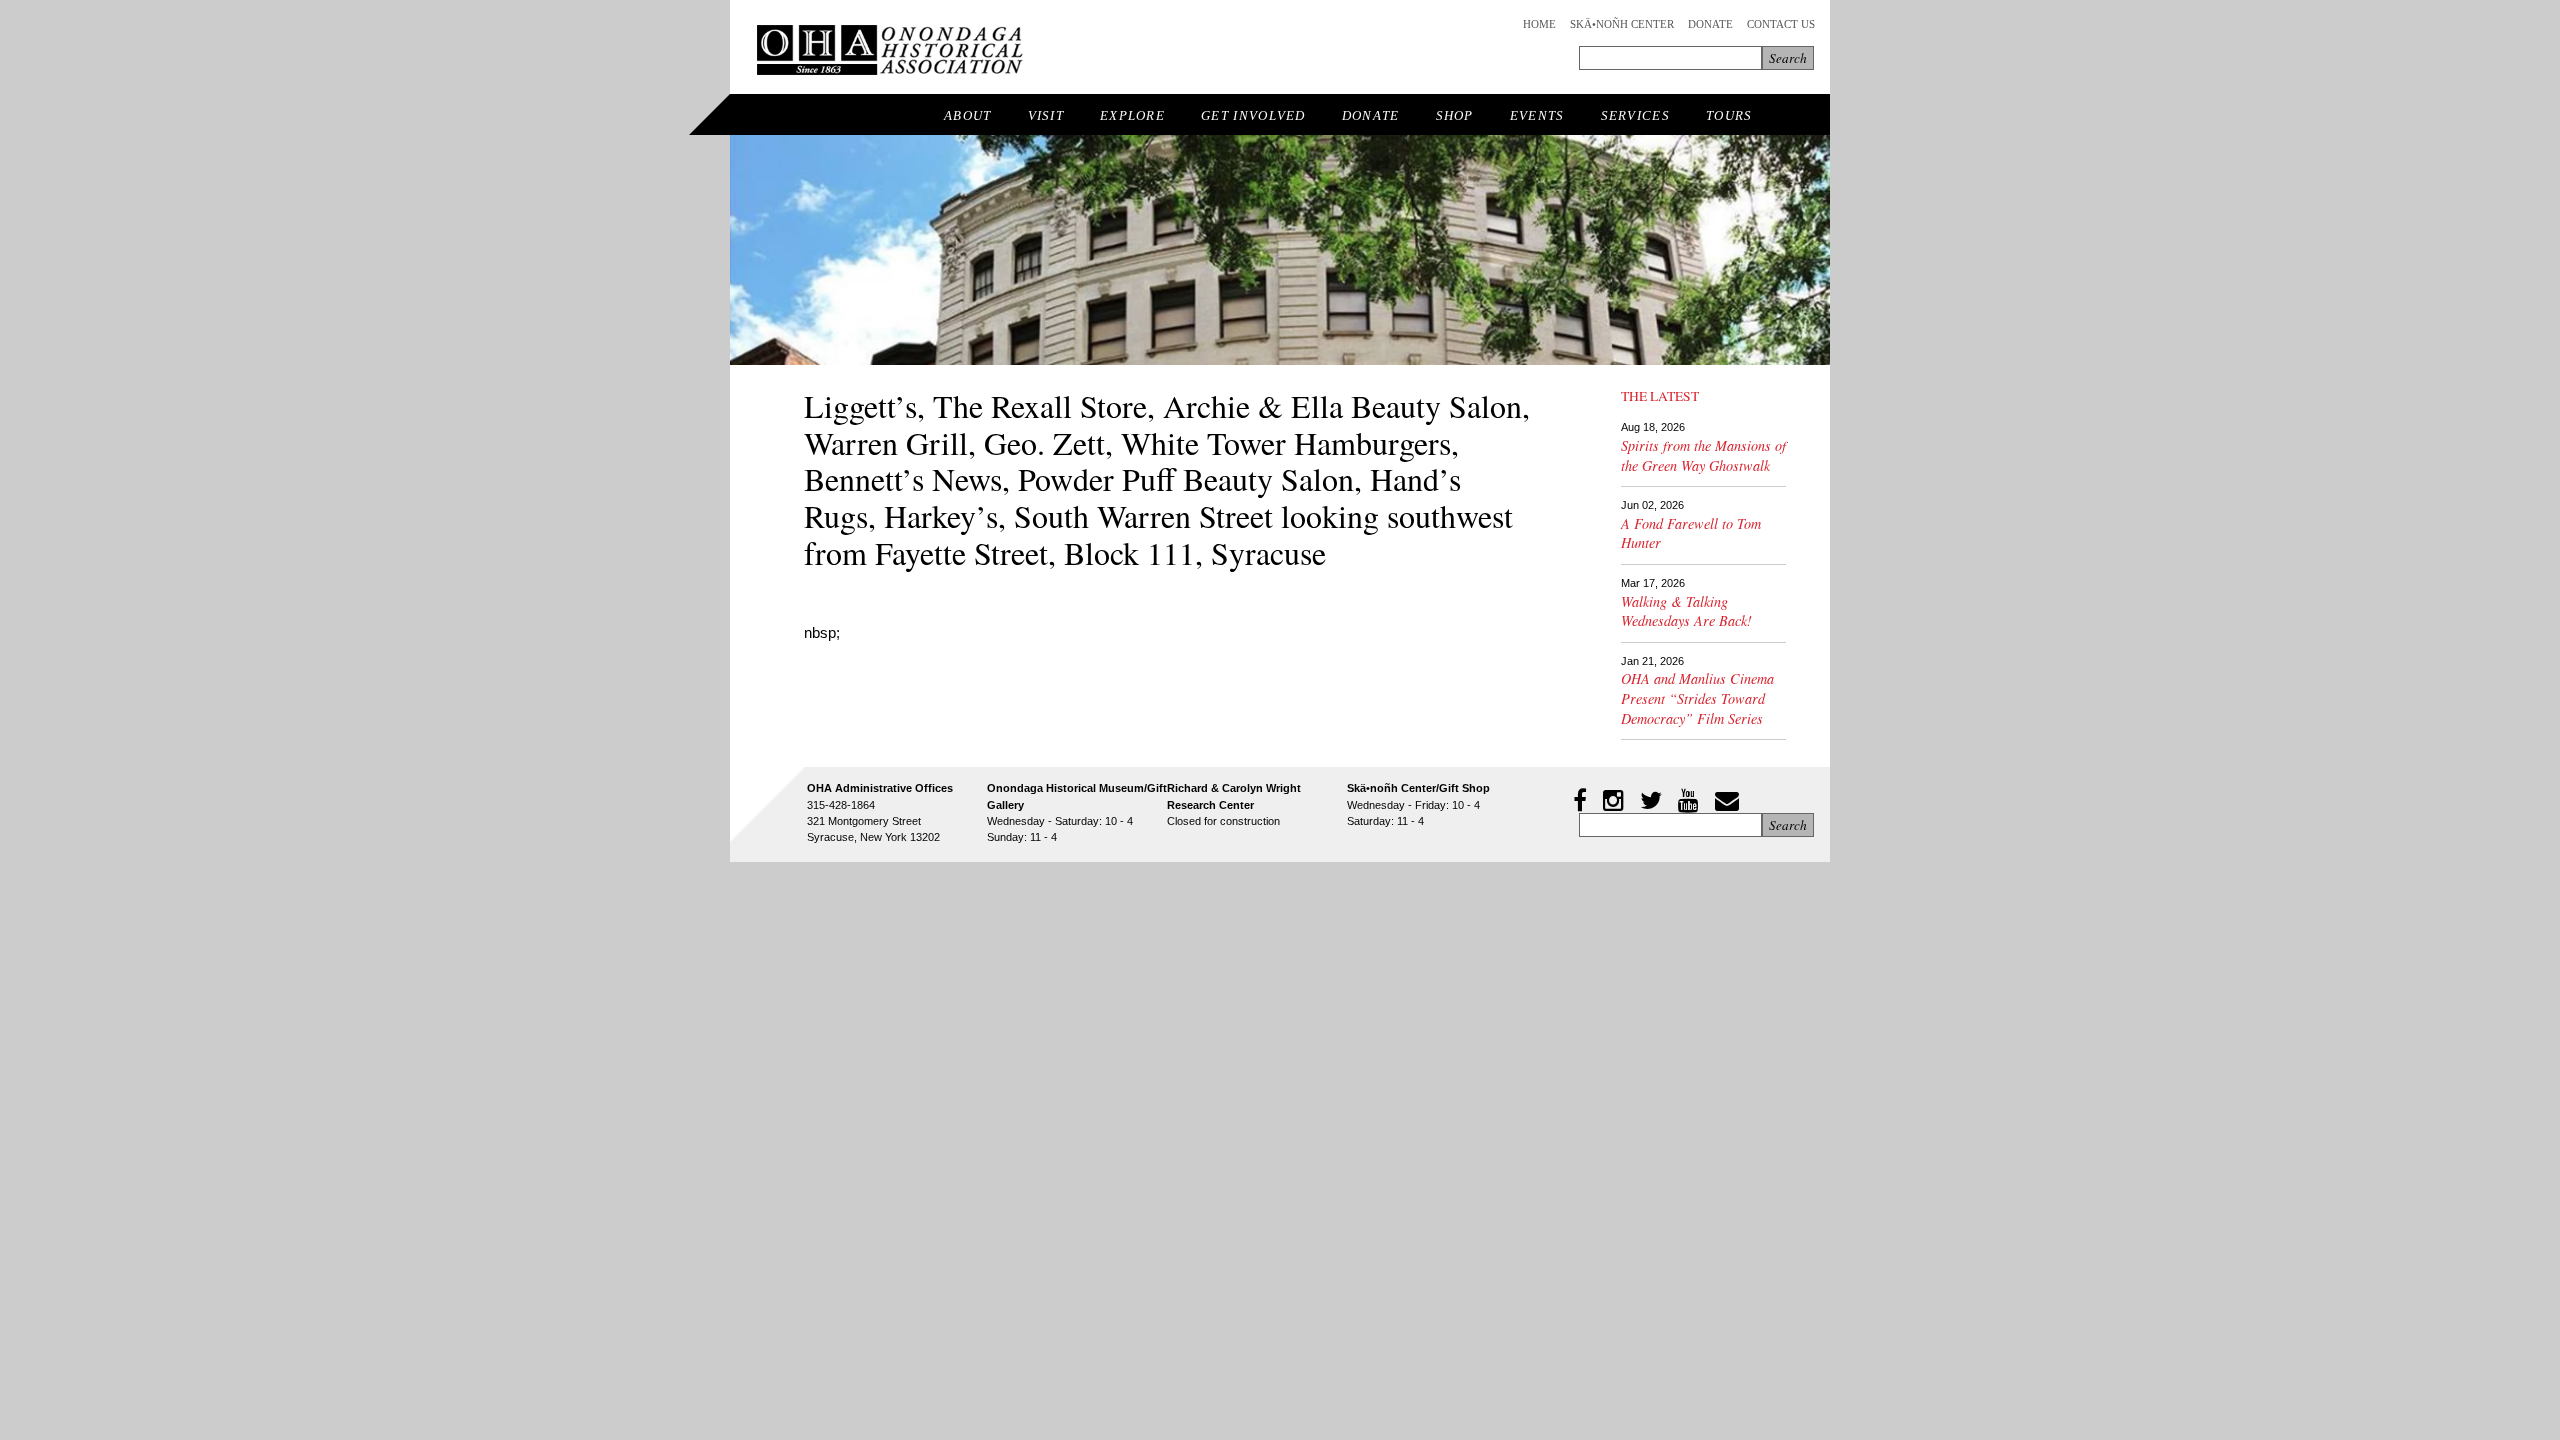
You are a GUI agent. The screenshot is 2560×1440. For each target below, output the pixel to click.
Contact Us (1781, 24)
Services (1635, 115)
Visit (1046, 115)
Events (1537, 115)
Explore (1132, 115)
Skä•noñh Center (1622, 24)
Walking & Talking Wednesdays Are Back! (1686, 611)
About (968, 115)
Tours (1729, 115)
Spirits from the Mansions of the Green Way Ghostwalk (1703, 455)
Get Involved (1253, 115)
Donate (1710, 24)
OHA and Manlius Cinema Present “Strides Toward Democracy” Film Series (1697, 698)
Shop (1455, 115)
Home (1539, 24)
